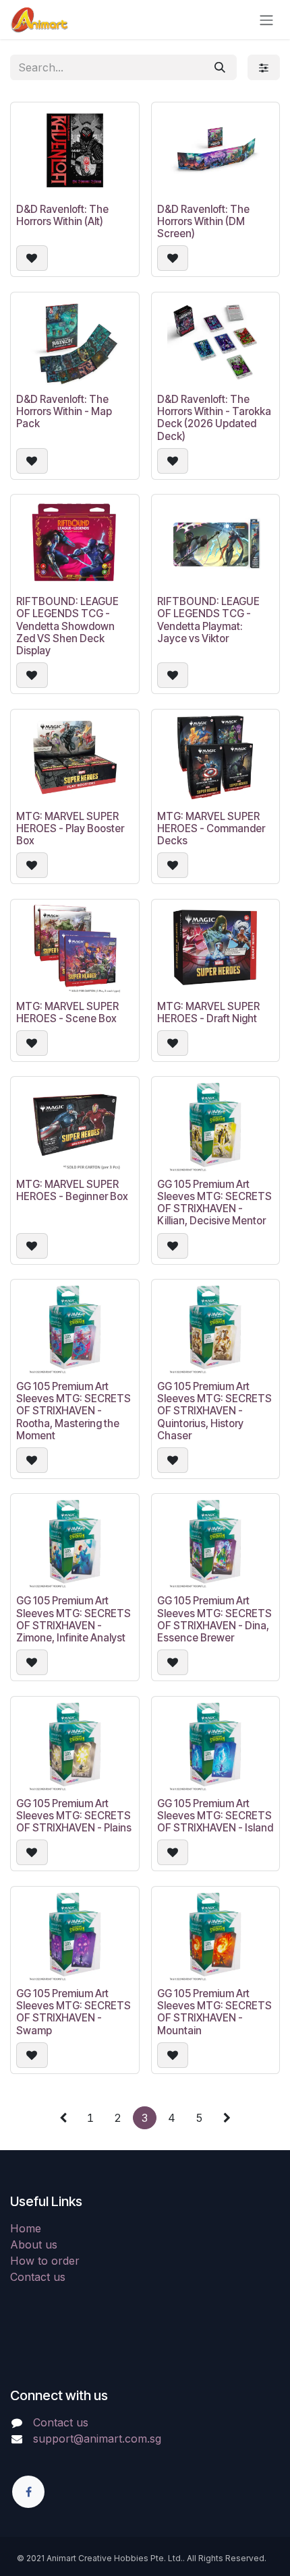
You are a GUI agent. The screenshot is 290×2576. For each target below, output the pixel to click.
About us (34, 2244)
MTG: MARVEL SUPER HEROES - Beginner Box (72, 1190)
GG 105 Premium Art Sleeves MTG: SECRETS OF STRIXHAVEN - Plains (74, 1816)
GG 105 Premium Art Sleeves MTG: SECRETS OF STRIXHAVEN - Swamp (74, 2012)
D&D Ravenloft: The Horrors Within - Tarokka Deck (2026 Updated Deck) (214, 418)
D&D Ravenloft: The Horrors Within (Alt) (62, 215)
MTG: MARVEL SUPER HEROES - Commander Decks (211, 828)
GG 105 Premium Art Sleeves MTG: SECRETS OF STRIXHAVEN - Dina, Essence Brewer (214, 1619)
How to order (45, 2261)
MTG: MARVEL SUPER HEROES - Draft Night (208, 1012)
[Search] (220, 67)
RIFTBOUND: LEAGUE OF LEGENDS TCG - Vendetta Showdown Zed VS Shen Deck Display (67, 626)
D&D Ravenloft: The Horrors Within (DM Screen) (203, 221)
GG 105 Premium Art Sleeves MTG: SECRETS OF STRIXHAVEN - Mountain (214, 2012)
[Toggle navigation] (266, 20)
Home (26, 2228)
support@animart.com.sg (97, 2439)
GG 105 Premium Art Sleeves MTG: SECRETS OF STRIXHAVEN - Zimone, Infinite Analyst (74, 1619)
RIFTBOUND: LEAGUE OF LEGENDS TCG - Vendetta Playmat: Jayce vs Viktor (208, 620)
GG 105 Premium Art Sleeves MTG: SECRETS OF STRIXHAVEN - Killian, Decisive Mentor (214, 1203)
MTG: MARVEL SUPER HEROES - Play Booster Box (70, 828)
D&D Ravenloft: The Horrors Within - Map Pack (64, 411)
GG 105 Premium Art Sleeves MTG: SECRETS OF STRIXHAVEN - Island (215, 1816)
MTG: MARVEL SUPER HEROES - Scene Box (67, 1012)
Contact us (38, 2277)
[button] (32, 258)
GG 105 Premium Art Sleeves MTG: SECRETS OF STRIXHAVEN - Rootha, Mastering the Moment (74, 1411)
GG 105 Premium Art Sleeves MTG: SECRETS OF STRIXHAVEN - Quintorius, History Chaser (214, 1411)
